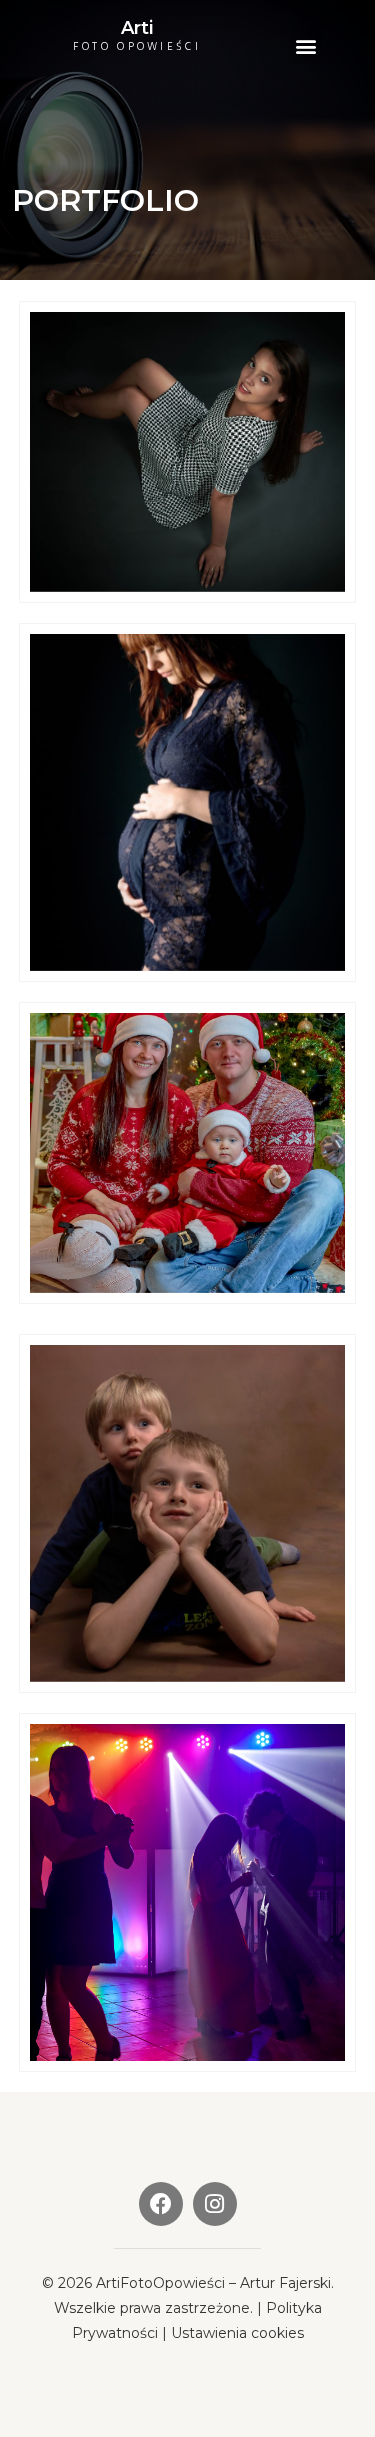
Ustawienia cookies (237, 2333)
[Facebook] (161, 2204)
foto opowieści (137, 47)
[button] (305, 46)
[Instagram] (215, 2204)
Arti (137, 28)
